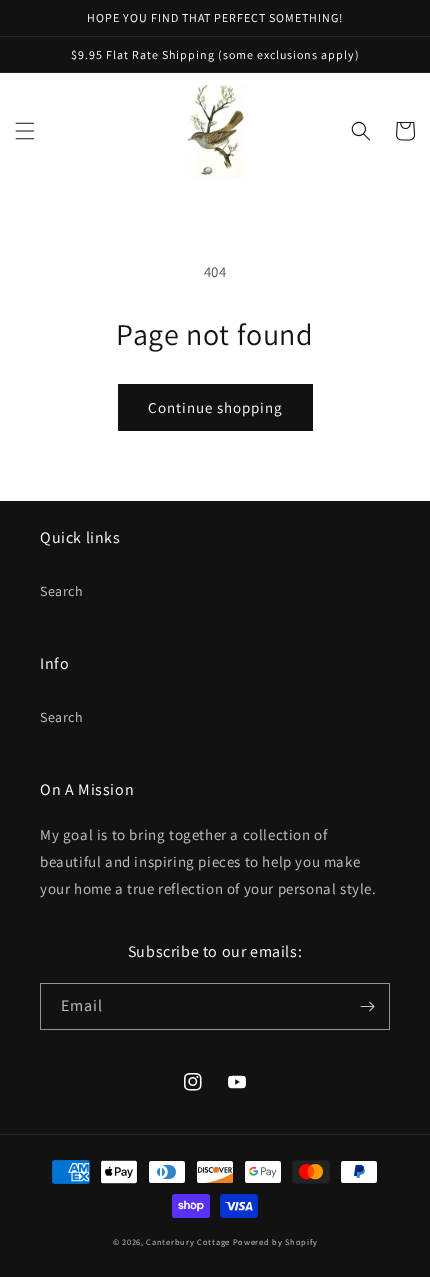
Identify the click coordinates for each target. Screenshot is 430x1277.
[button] (25, 131)
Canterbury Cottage (188, 1241)
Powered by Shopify (275, 1241)
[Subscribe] (367, 1006)
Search (62, 591)
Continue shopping (215, 407)
